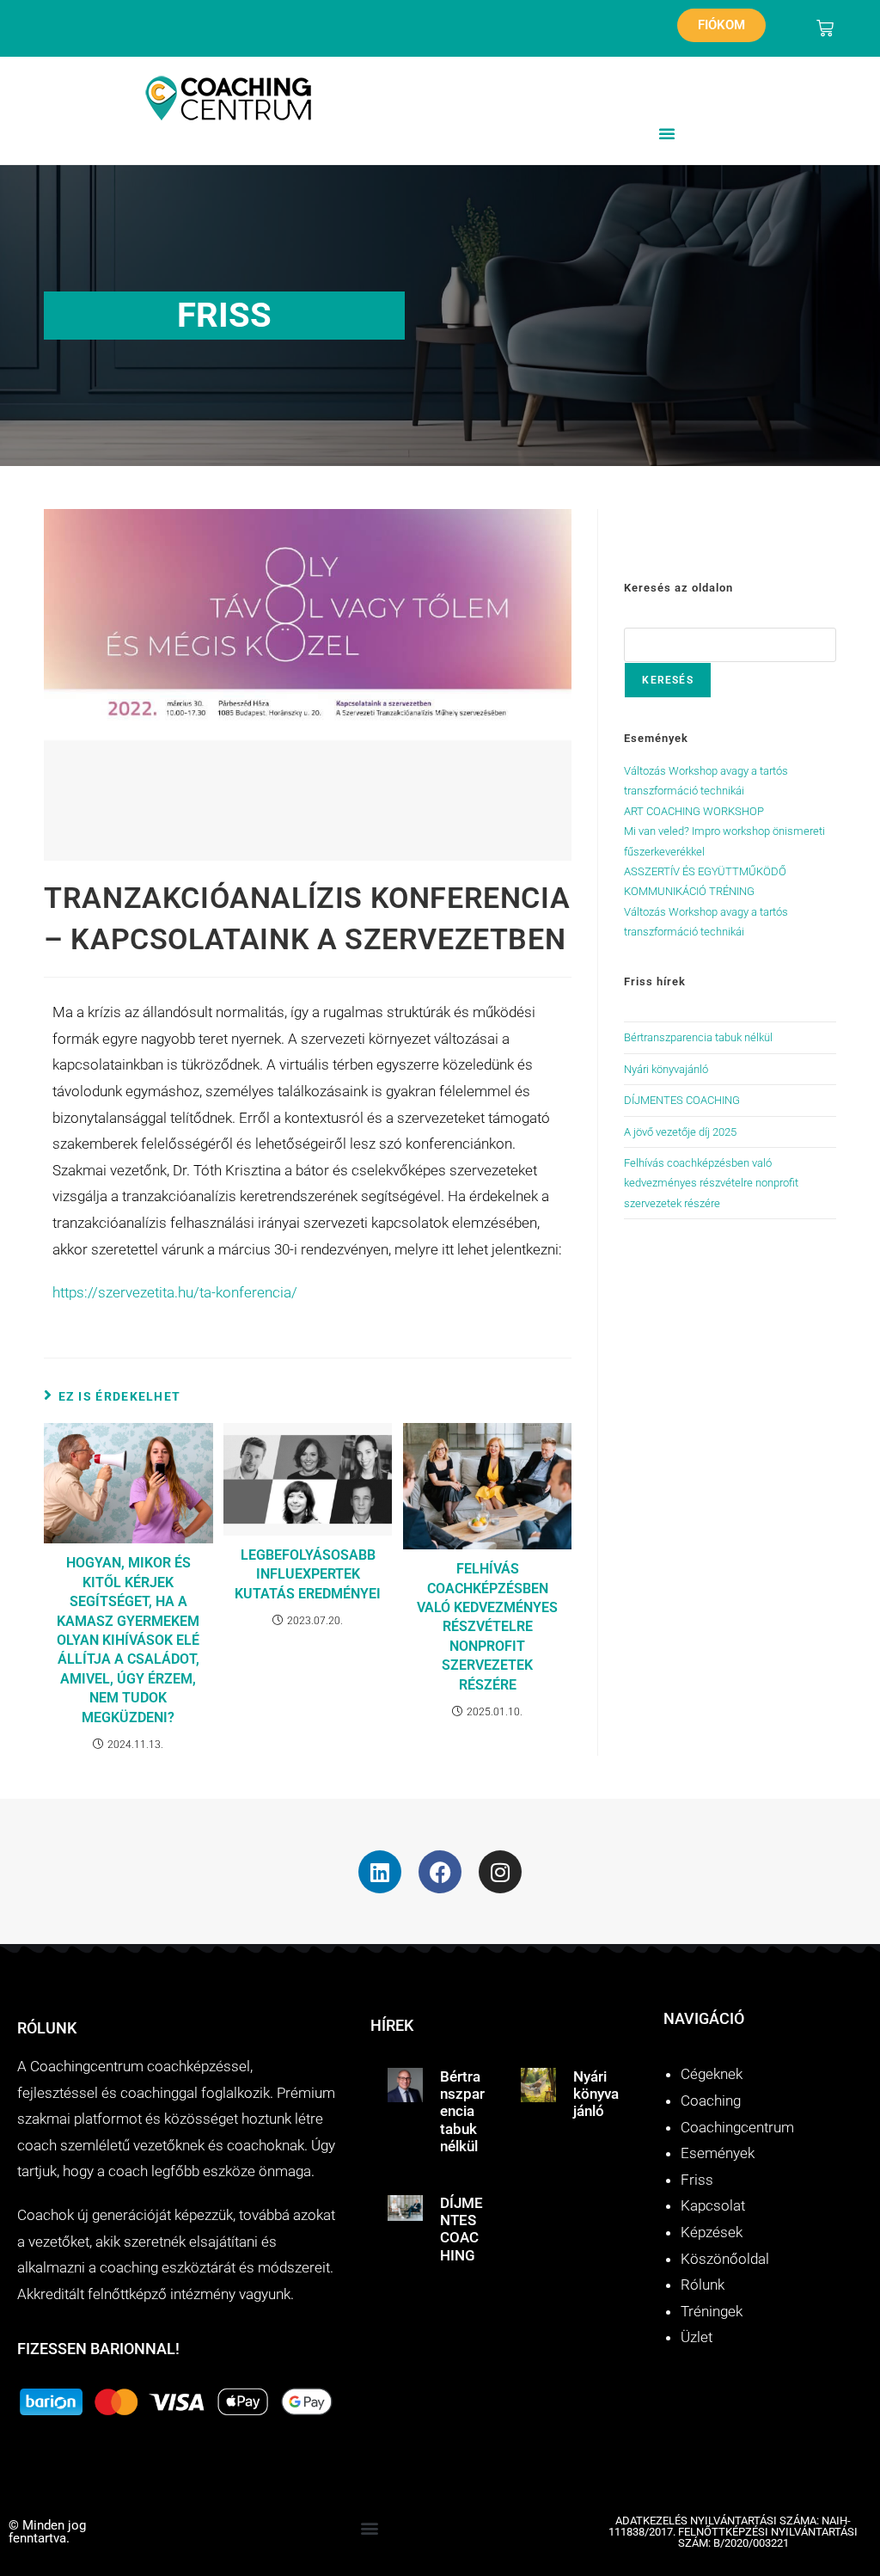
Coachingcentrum (737, 2127)
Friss (697, 2180)
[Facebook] (440, 1872)
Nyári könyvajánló (666, 1069)
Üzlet (697, 2337)
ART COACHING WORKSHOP (694, 811)
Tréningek (712, 2311)
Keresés (667, 680)
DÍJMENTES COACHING (682, 1100)
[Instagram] (500, 1872)
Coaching (711, 2101)
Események (718, 2153)
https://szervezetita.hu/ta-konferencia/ (175, 1292)
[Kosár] (825, 28)
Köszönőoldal (725, 2259)
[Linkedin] (380, 1872)
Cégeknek (712, 2074)
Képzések (712, 2232)
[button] (667, 133)
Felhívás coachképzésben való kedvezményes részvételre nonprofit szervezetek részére (487, 1626)
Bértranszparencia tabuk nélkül (698, 1037)
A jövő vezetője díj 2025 (680, 1132)
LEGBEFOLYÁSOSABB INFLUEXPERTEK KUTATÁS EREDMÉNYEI (308, 1574)
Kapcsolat (713, 2205)
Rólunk (703, 2285)
